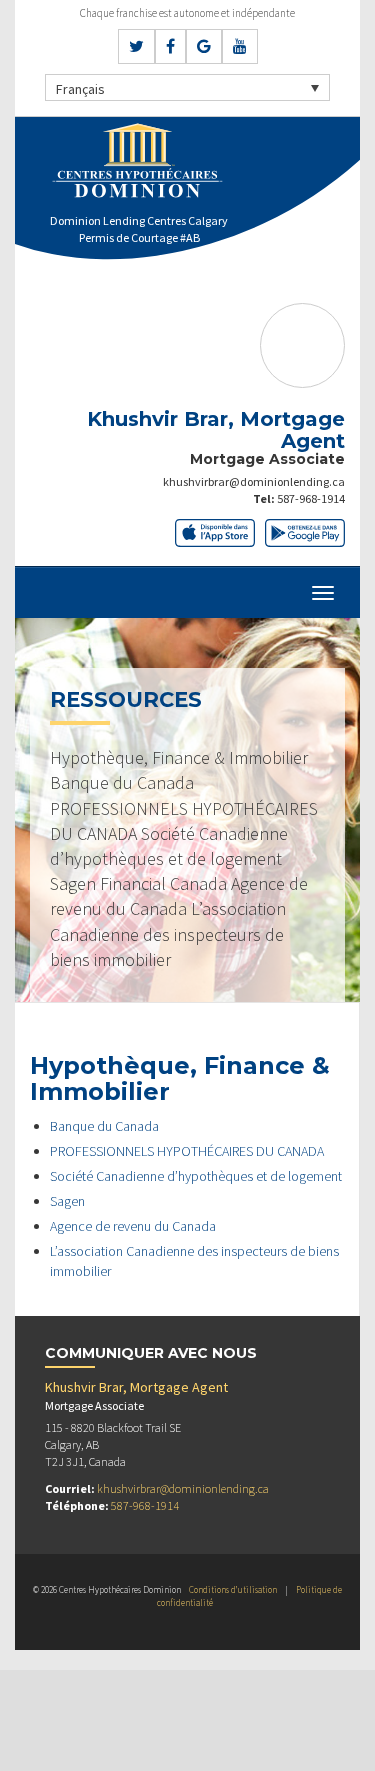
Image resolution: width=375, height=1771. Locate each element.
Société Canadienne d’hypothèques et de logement (196, 1176)
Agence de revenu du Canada (133, 1226)
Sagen (67, 1201)
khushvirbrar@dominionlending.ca (254, 481)
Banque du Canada (104, 1126)
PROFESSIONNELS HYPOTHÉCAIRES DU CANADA (187, 1151)
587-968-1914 (311, 498)
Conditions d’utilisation (233, 1589)
